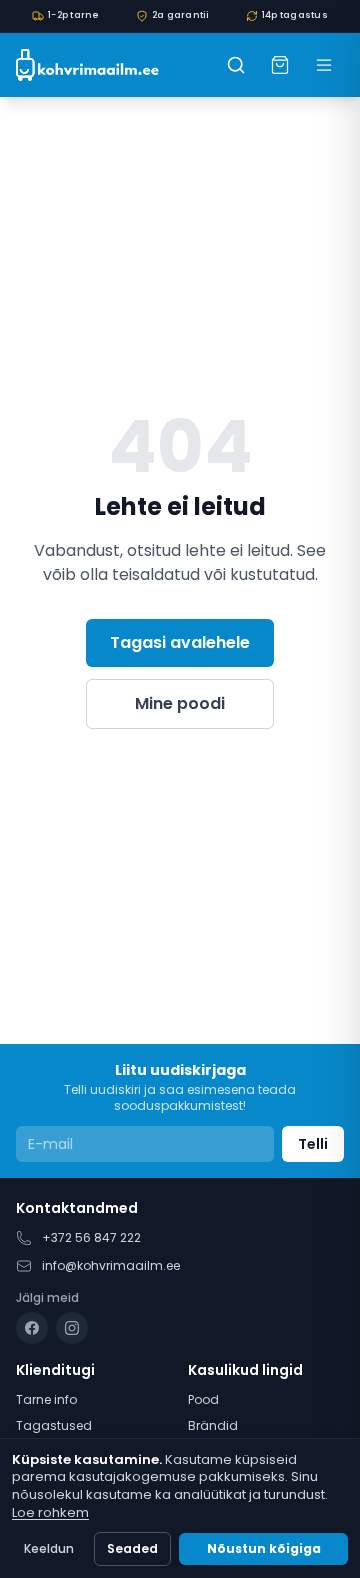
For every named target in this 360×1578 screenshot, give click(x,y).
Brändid (213, 1425)
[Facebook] (32, 1328)
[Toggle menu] (324, 65)
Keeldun (49, 1548)
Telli (313, 1144)
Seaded (132, 1548)
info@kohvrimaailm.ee (111, 1265)
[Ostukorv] (280, 65)
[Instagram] (72, 1328)
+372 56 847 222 (91, 1237)
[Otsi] (236, 65)
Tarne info (46, 1399)
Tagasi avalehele (180, 642)
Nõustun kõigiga (264, 1548)
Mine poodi (180, 703)
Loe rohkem (50, 1512)
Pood (203, 1399)
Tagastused (54, 1425)
